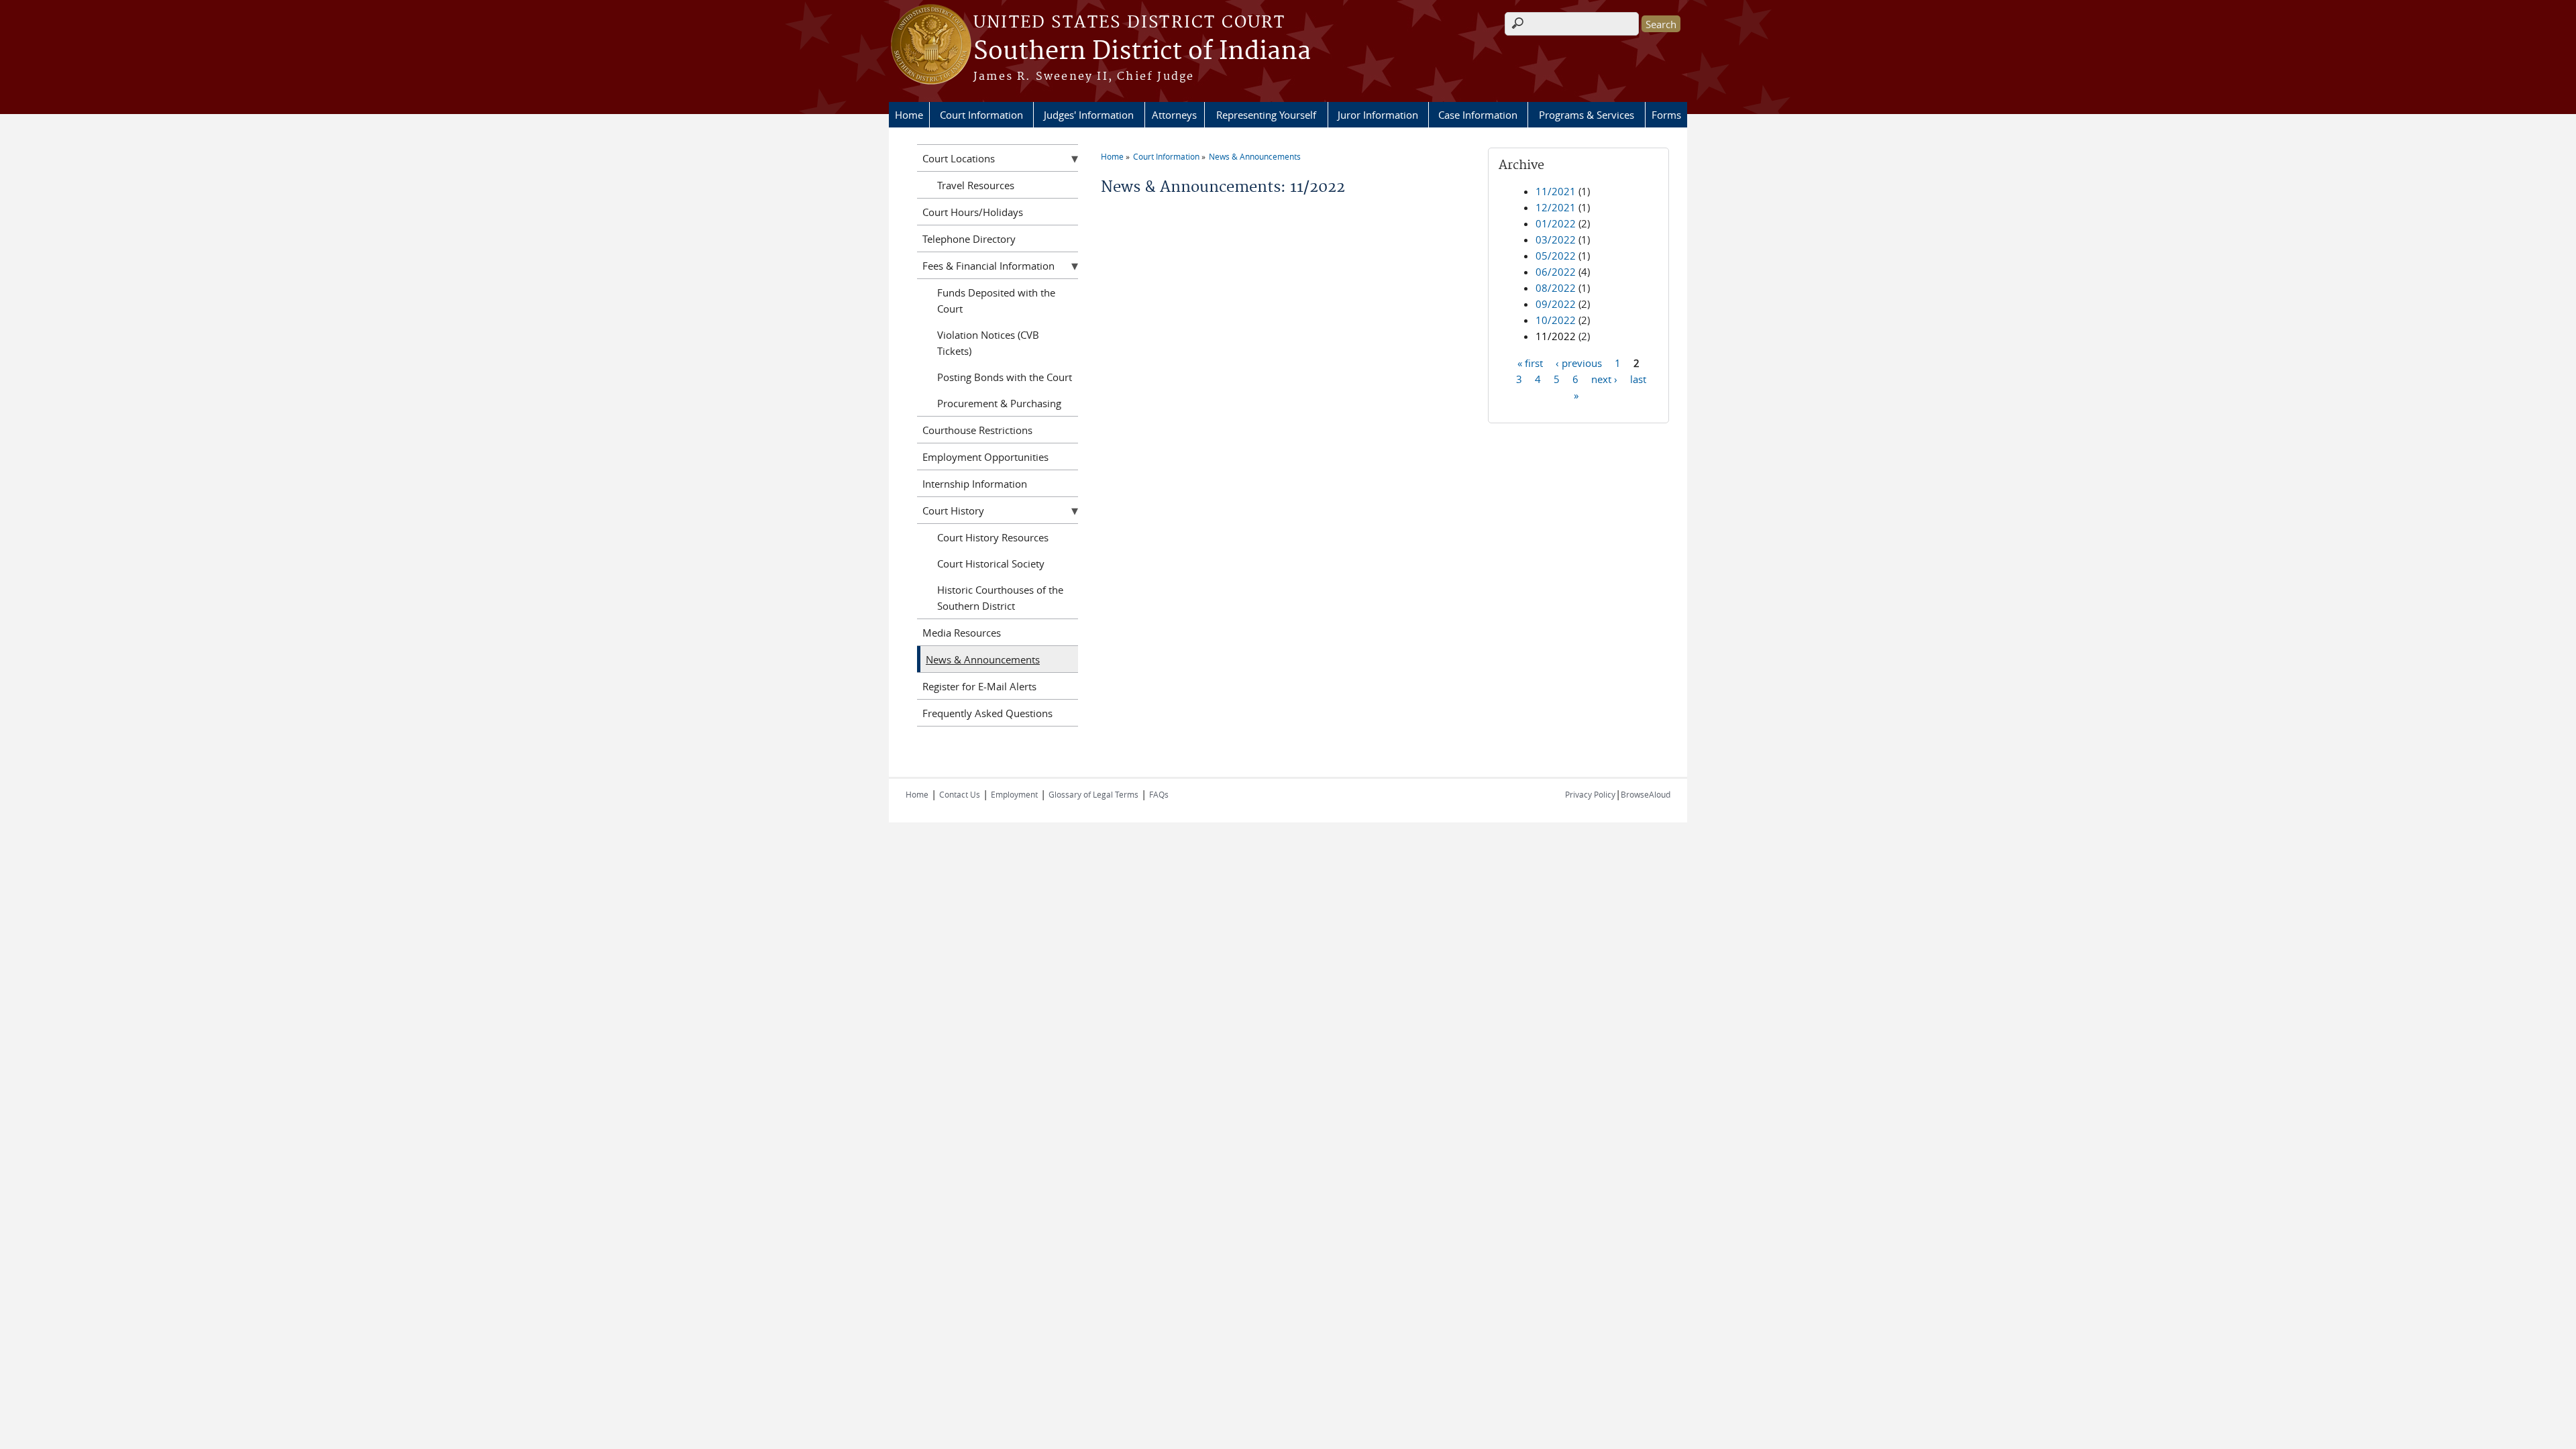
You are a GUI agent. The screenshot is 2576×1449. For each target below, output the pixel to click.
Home (909, 115)
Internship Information (975, 484)
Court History (953, 511)
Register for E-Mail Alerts (979, 686)
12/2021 (1556, 207)
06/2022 (1556, 272)
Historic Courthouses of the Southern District (1000, 598)
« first (1530, 362)
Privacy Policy (1590, 794)
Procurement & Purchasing (999, 403)
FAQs (1159, 794)
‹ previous (1579, 362)
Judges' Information (1089, 115)
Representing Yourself (1266, 115)
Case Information (1478, 115)
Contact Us (960, 794)
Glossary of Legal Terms (1093, 794)
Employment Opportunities (985, 457)
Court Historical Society (991, 563)
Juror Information (1378, 115)
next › (1604, 378)
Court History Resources (993, 537)
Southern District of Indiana (1142, 52)
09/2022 (1556, 304)
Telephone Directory (969, 239)
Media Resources (962, 633)
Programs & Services (1587, 115)
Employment (1014, 794)
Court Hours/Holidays (973, 212)
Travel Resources (976, 185)
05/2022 (1556, 256)
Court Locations (959, 158)
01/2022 (1556, 223)
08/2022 (1556, 288)
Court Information (981, 115)
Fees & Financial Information (988, 266)
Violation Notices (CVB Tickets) (988, 343)
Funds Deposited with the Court (996, 301)
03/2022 (1556, 239)
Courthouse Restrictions (977, 430)
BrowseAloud (1646, 794)
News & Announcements (1255, 156)
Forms (1666, 115)
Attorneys (1174, 115)
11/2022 (1556, 336)
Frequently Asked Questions (987, 713)
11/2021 (1556, 191)
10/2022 (1556, 320)
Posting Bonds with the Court (1005, 377)
